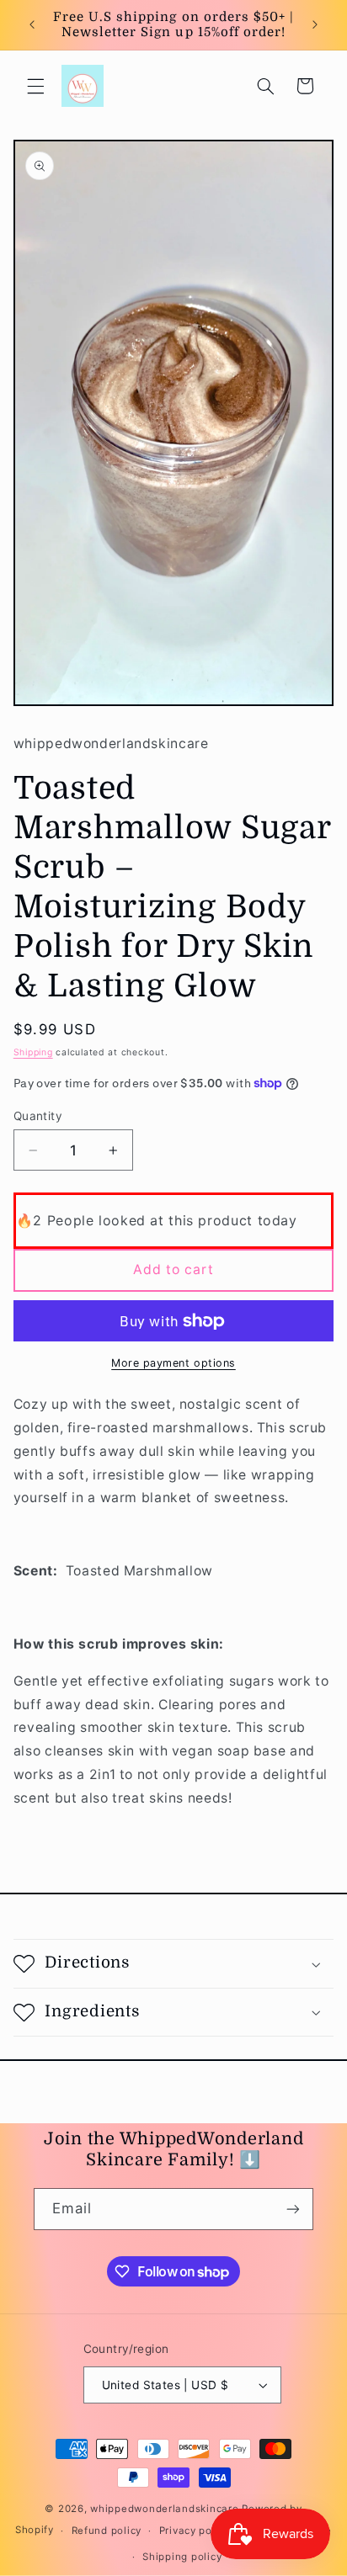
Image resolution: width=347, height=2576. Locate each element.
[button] (35, 86)
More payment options (173, 1363)
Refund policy (107, 2531)
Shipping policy (182, 2557)
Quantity (38, 1116)
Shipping (33, 1052)
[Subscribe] (293, 2209)
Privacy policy (195, 2531)
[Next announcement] (315, 24)
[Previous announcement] (32, 24)
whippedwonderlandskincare (164, 2509)
